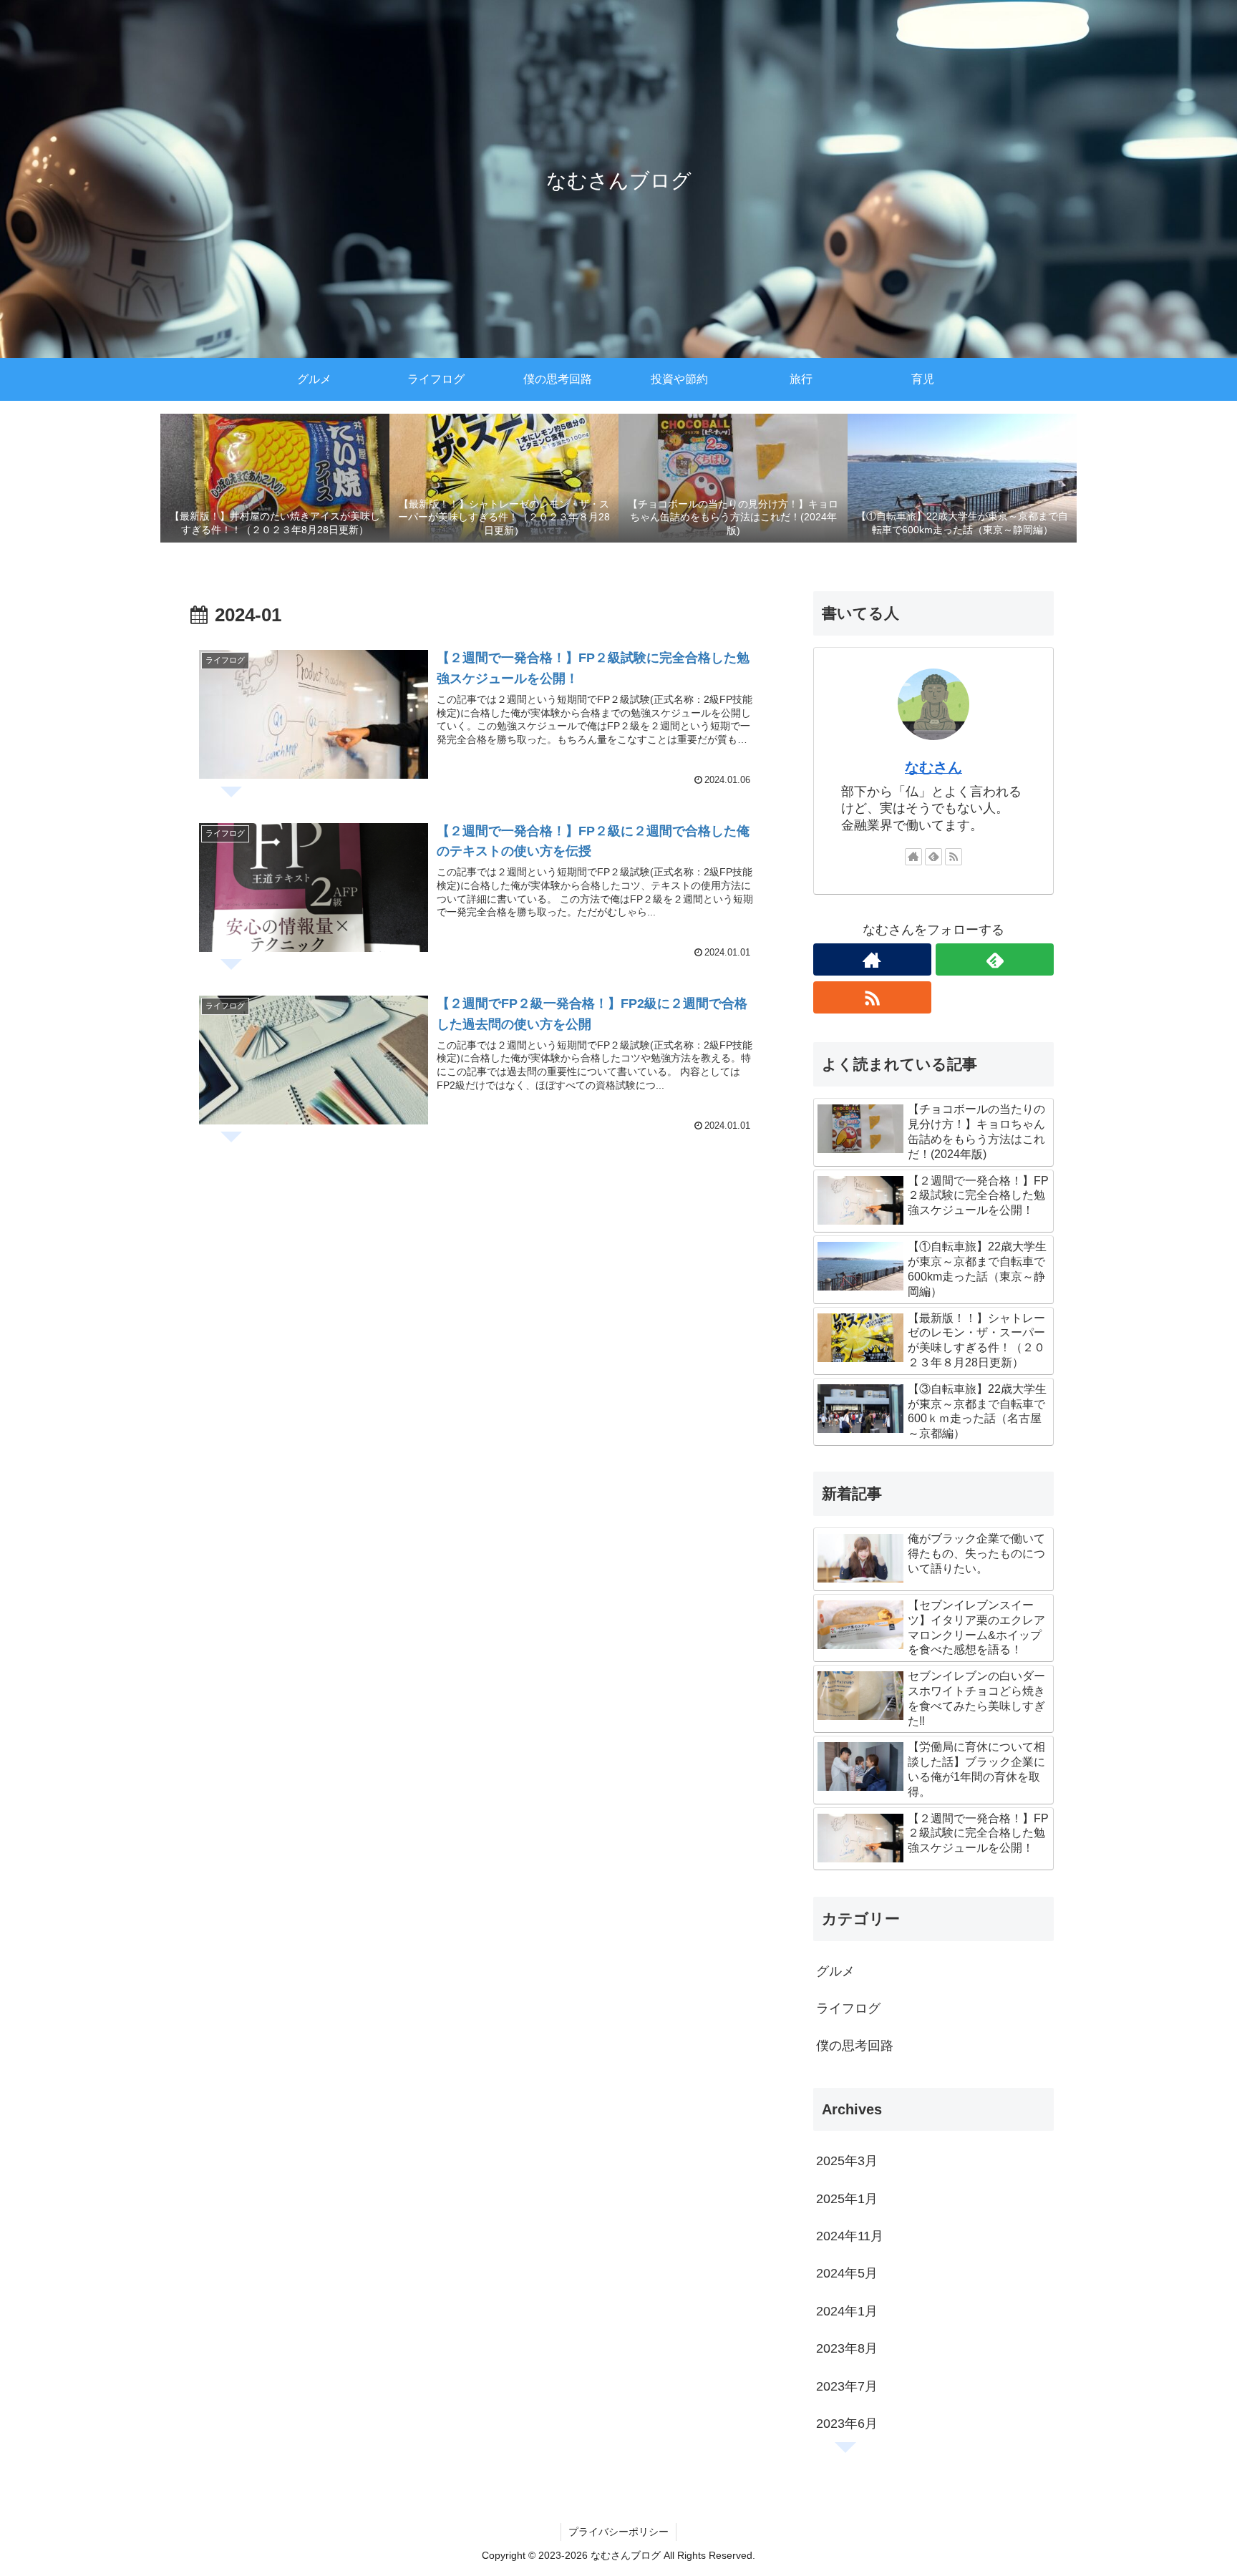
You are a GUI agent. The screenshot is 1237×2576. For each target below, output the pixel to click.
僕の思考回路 (855, 2046)
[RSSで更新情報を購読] (954, 857)
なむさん (933, 767)
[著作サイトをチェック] (913, 857)
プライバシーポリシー (618, 2532)
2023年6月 (847, 2424)
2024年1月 (847, 2311)
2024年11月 (850, 2236)
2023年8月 (847, 2348)
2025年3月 (847, 2161)
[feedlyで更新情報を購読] (933, 857)
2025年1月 (847, 2199)
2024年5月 (847, 2273)
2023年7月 (847, 2386)
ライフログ (848, 2008)
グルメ (835, 1971)
